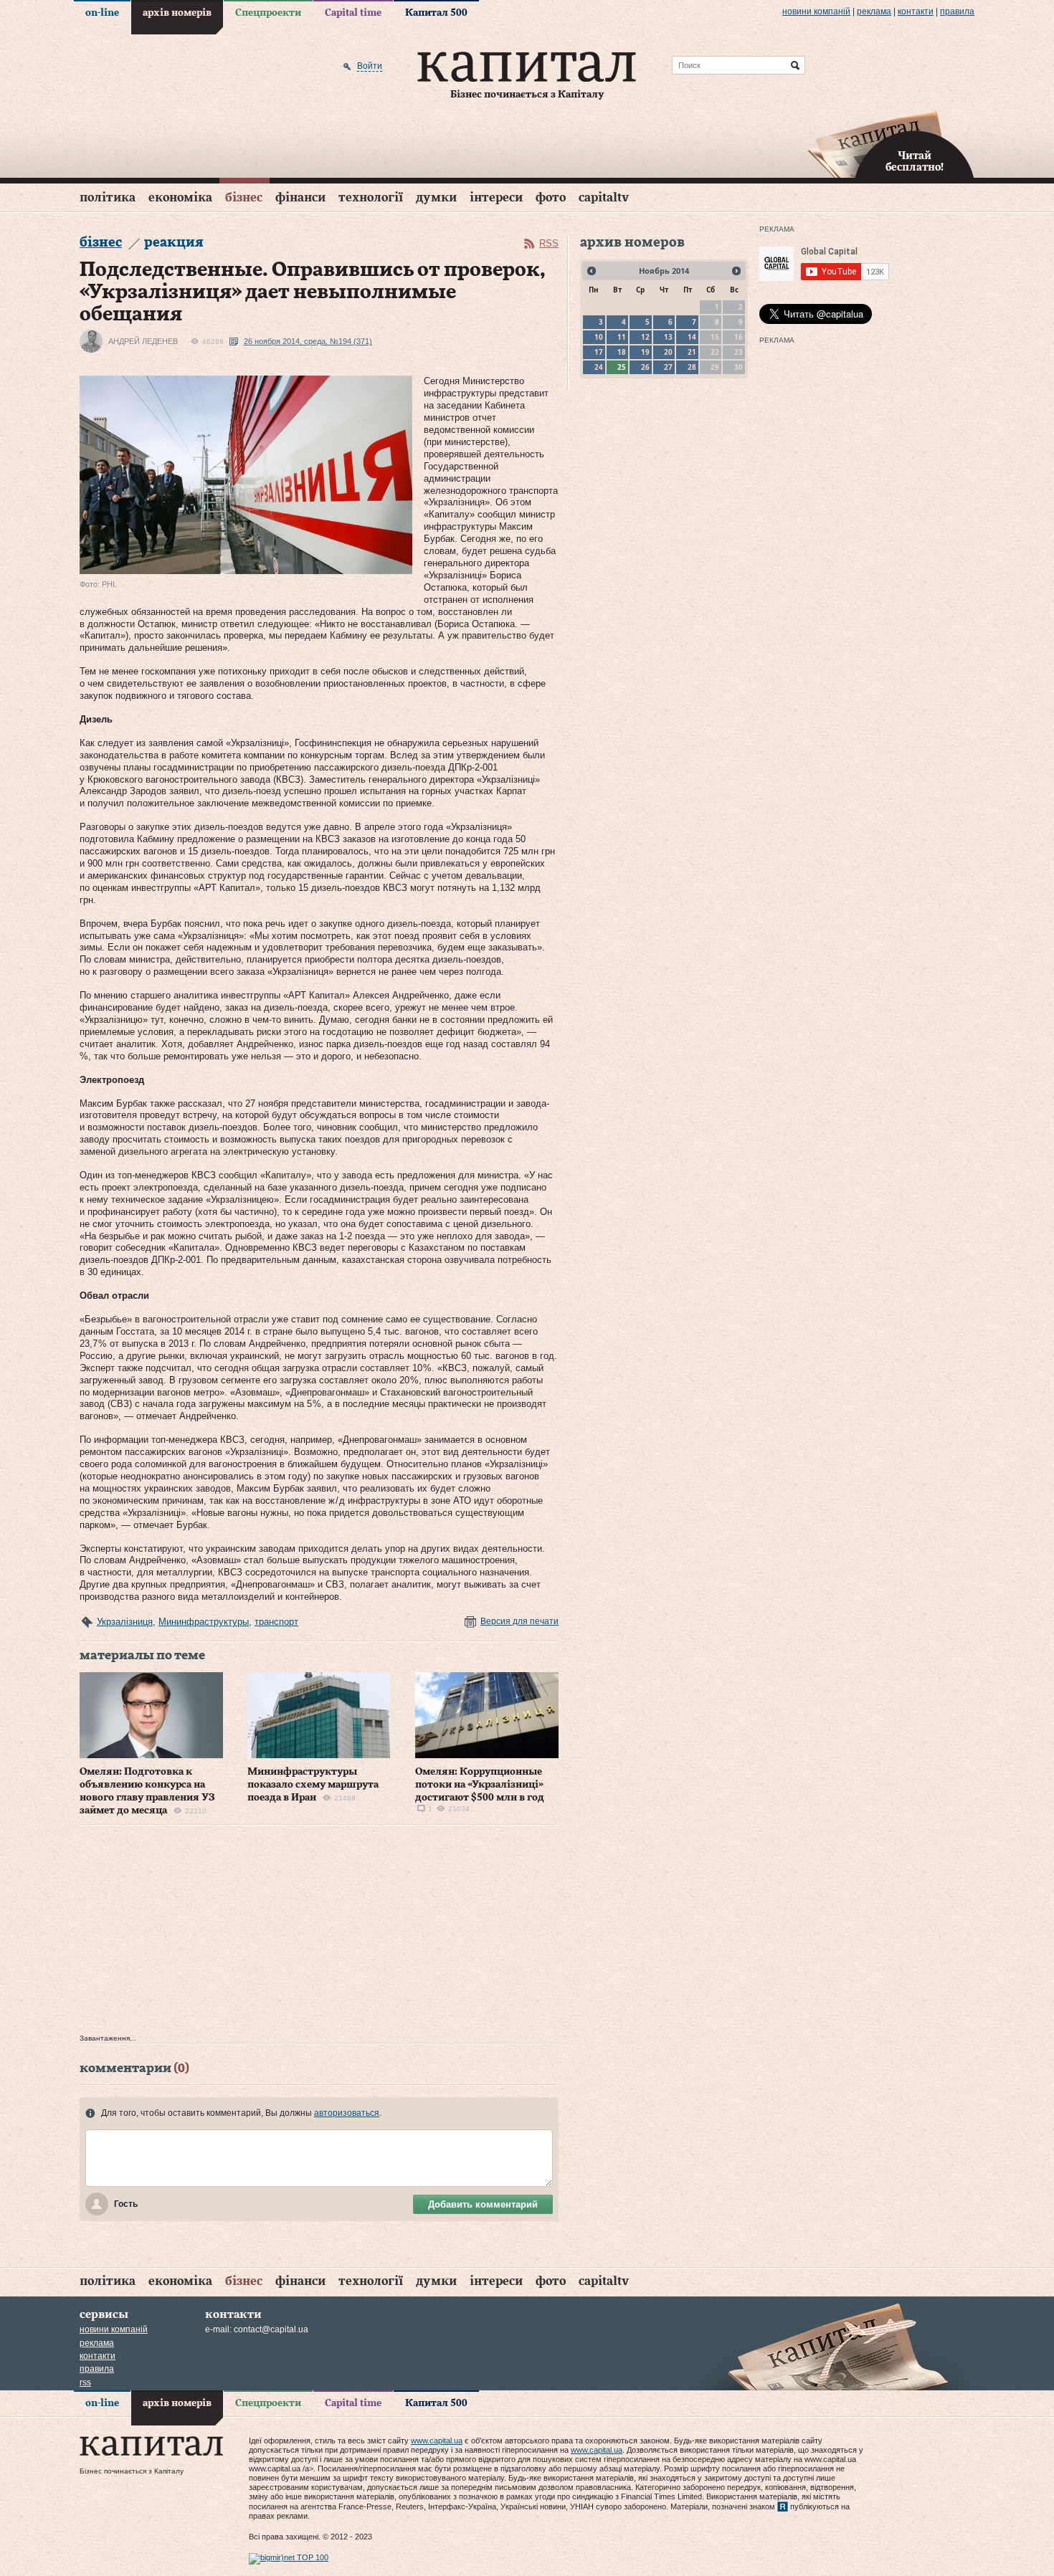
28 (692, 367)
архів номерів (177, 13)
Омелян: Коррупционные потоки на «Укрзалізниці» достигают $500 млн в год (480, 1785)
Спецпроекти (268, 13)
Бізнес (244, 197)
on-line (102, 13)
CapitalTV (604, 197)
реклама (874, 11)
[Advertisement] (319, 1933)
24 (599, 367)
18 (622, 352)
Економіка (180, 197)
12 (645, 337)
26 (645, 367)
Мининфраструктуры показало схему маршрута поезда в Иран (313, 1785)
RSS (549, 243)
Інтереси (496, 197)
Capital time (353, 13)
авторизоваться (347, 2113)
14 (692, 337)
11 (622, 337)
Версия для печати (519, 1621)
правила (957, 11)
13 (668, 337)
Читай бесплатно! (915, 162)
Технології (371, 197)
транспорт (276, 1622)
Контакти (916, 11)
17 (599, 352)
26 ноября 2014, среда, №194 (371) (308, 341)
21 (692, 352)
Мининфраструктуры (204, 1622)
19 (645, 352)
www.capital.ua (437, 2441)
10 (599, 337)
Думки (436, 197)
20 (668, 352)
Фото (551, 197)
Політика (108, 197)
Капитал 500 (436, 13)
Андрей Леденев (143, 341)
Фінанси (300, 197)
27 (668, 367)
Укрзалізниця (125, 1622)
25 (622, 367)
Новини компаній (816, 11)
